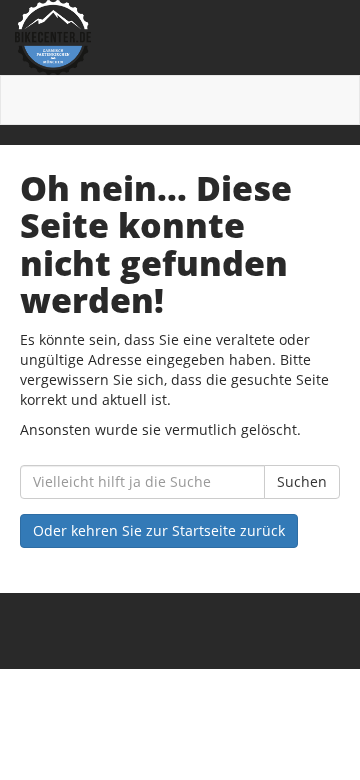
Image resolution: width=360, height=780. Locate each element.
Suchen (302, 481)
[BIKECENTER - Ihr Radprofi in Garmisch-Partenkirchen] (180, 37)
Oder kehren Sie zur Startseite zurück (159, 530)
